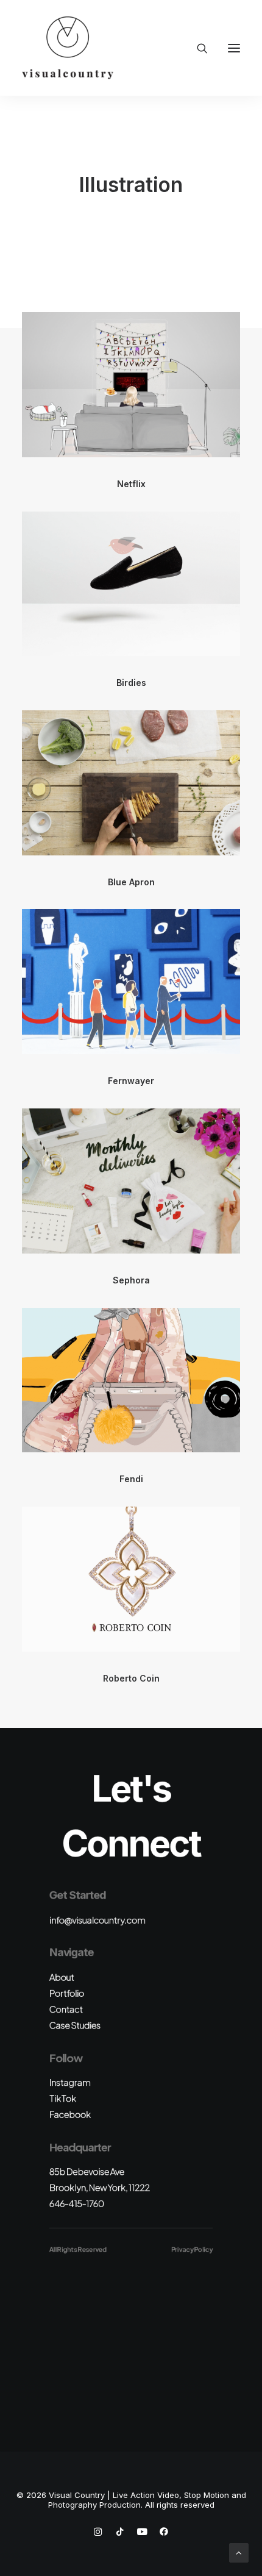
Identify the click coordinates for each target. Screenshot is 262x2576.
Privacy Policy (192, 2249)
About (62, 1977)
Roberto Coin (131, 1678)
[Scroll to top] (239, 2552)
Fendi (131, 1479)
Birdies (131, 683)
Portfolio (67, 1993)
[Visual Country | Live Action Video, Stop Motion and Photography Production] (68, 48)
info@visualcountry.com (97, 1920)
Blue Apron (131, 882)
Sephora (131, 1280)
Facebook (70, 2114)
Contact (66, 2009)
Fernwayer (131, 1081)
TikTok (63, 2098)
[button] (234, 48)
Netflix (131, 484)
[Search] (197, 48)
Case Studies (75, 2025)
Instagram (70, 2082)
